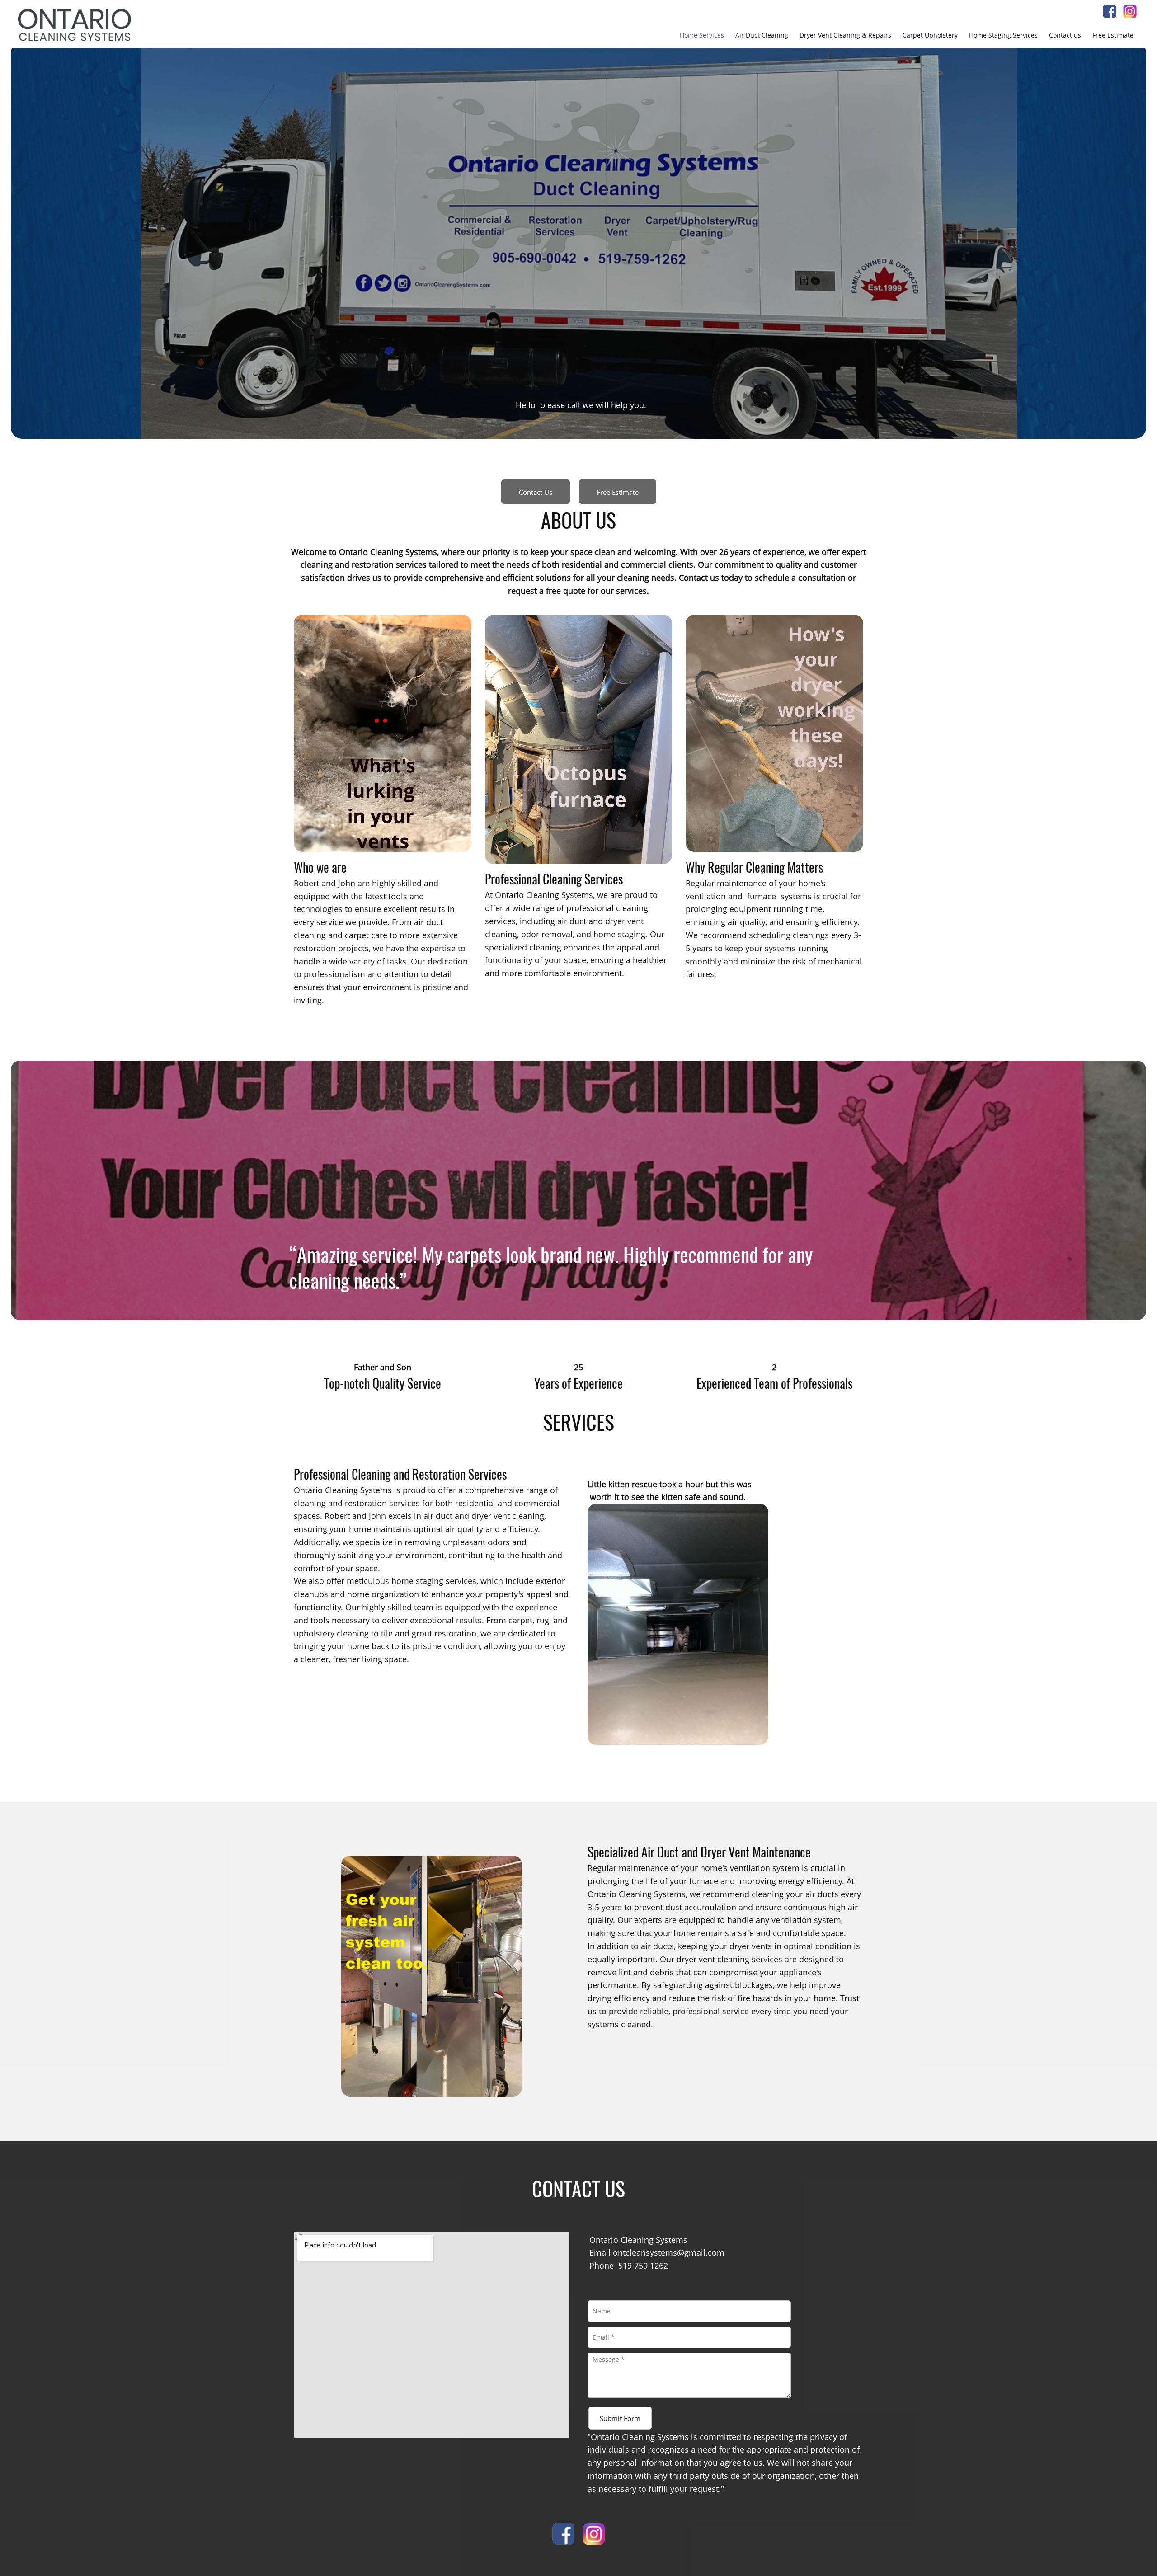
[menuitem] (702, 35)
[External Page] (1130, 15)
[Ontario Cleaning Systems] (75, 25)
